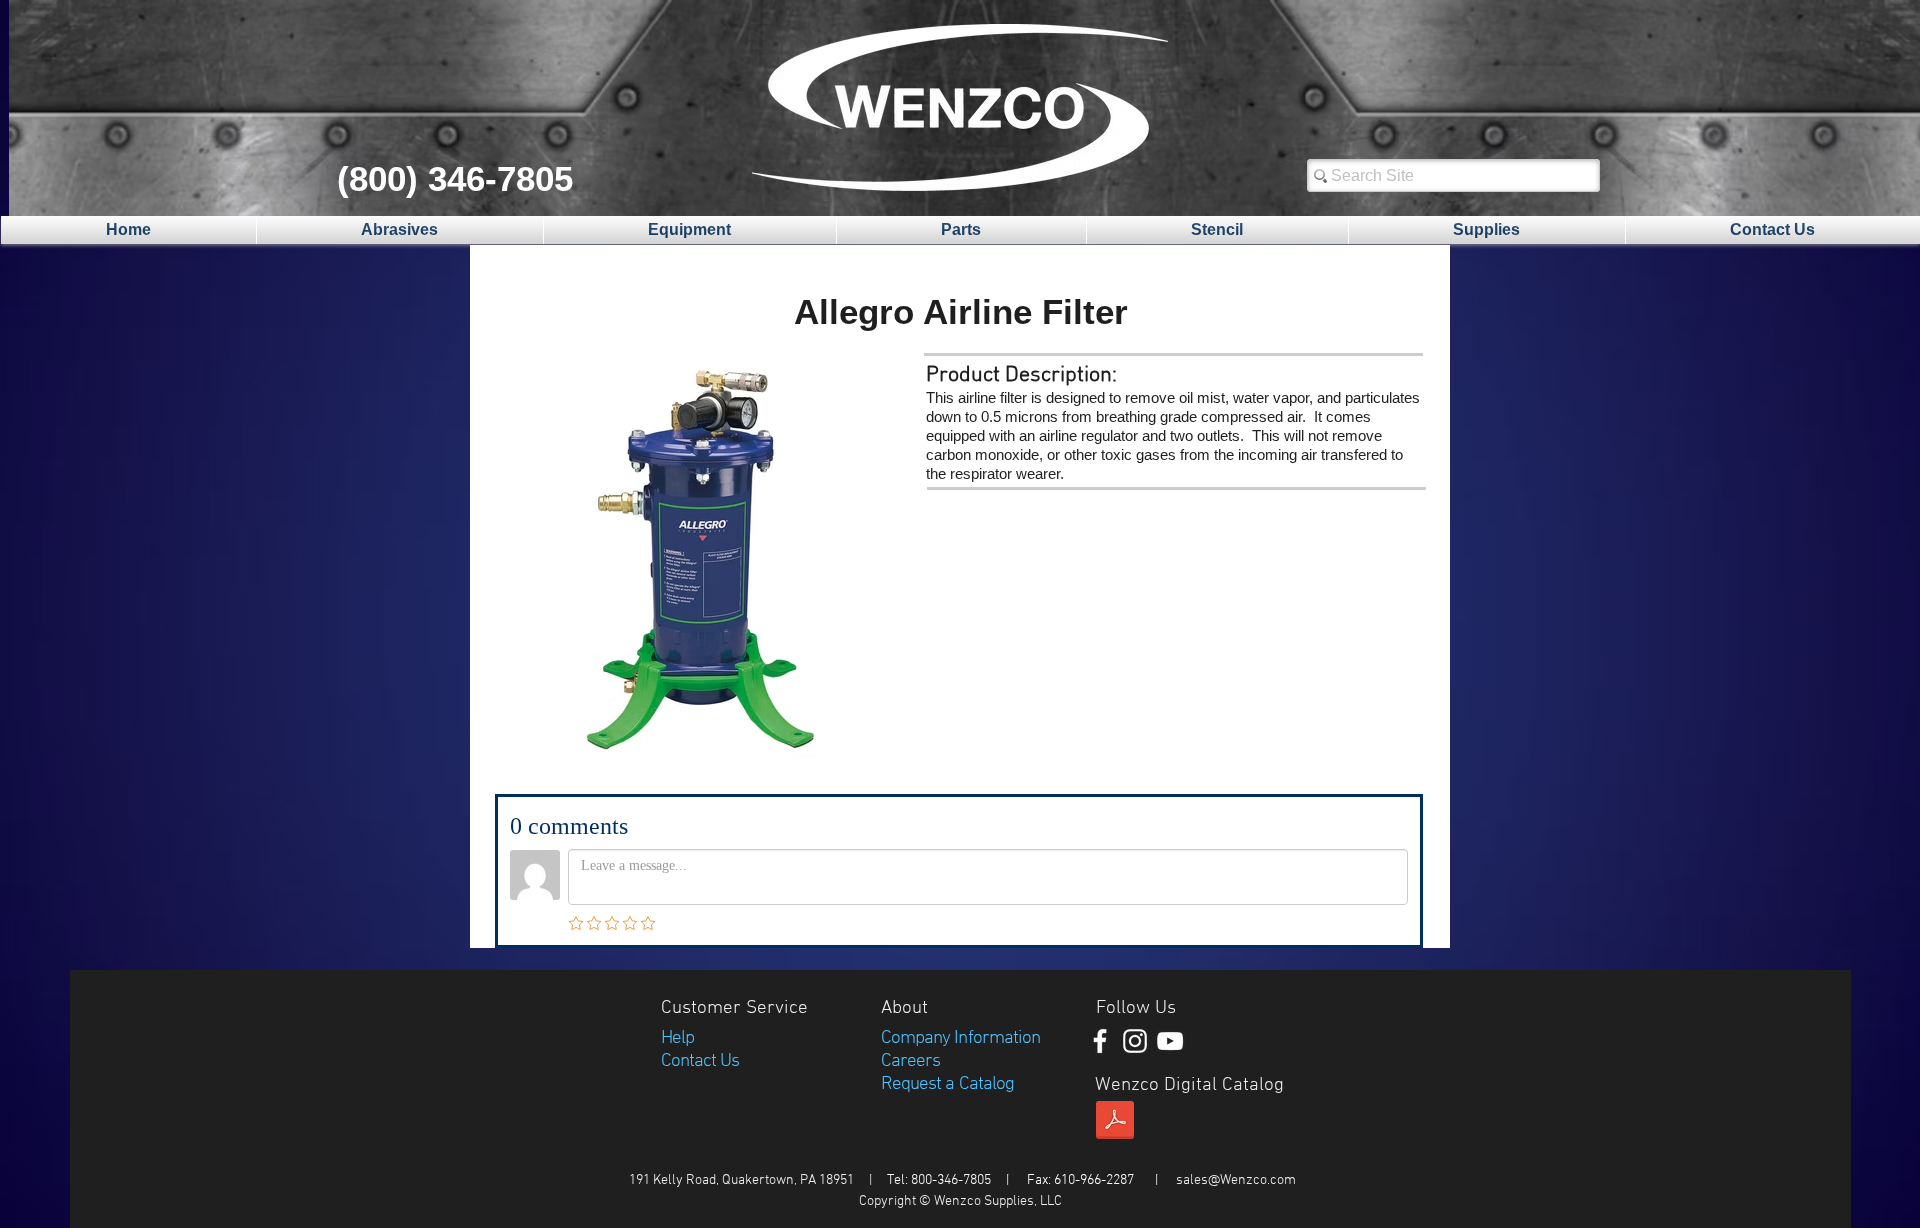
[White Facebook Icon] (1100, 1041)
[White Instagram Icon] (1135, 1041)
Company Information (960, 1038)
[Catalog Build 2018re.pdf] (1115, 1123)
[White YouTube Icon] (1170, 1041)
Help (677, 1038)
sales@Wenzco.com (1236, 1180)
